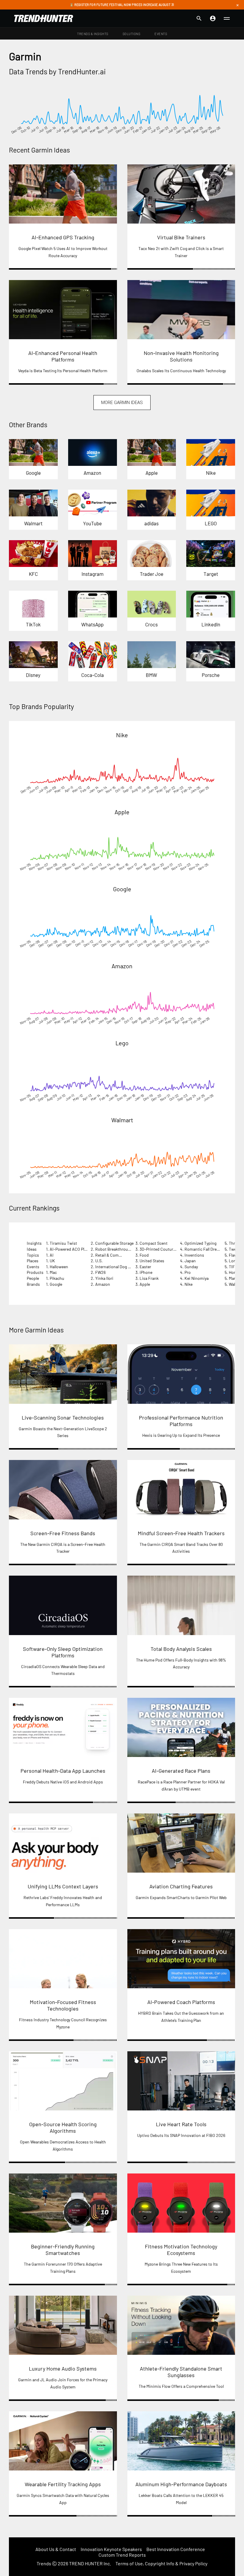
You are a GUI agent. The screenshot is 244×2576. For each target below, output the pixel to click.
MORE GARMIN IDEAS (122, 403)
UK (52, 1261)
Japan (190, 1261)
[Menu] (227, 18)
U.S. (99, 1261)
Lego (122, 1043)
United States (152, 1261)
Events (161, 34)
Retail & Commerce (113, 1255)
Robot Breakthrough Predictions (125, 1249)
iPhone (146, 1272)
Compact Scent (154, 1243)
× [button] (237, 5)
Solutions (132, 34)
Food (144, 1255)
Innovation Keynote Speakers (111, 2549)
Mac (53, 1272)
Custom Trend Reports (122, 2555)
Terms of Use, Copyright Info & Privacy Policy (161, 2563)
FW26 (100, 1272)
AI (52, 1255)
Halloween (59, 1267)
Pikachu (57, 1278)
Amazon (122, 966)
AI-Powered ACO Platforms (74, 1249)
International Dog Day (115, 1267)
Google (122, 889)
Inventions (194, 1255)
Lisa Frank (149, 1278)
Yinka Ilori (104, 1278)
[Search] (199, 18)
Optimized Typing (200, 1243)
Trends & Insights (93, 34)
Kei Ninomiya (197, 1278)
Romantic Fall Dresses (205, 1249)
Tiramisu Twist (63, 1243)
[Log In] (213, 18)
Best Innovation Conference (176, 2549)
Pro (188, 1272)
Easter (145, 1267)
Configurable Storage (114, 1243)
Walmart (122, 1120)
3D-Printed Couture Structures (168, 1249)
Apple (122, 812)
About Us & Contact (56, 2549)
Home (234, 1272)
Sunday (191, 1267)
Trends (44, 2563)
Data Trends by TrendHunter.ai (57, 71)
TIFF (233, 1267)
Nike (122, 735)
